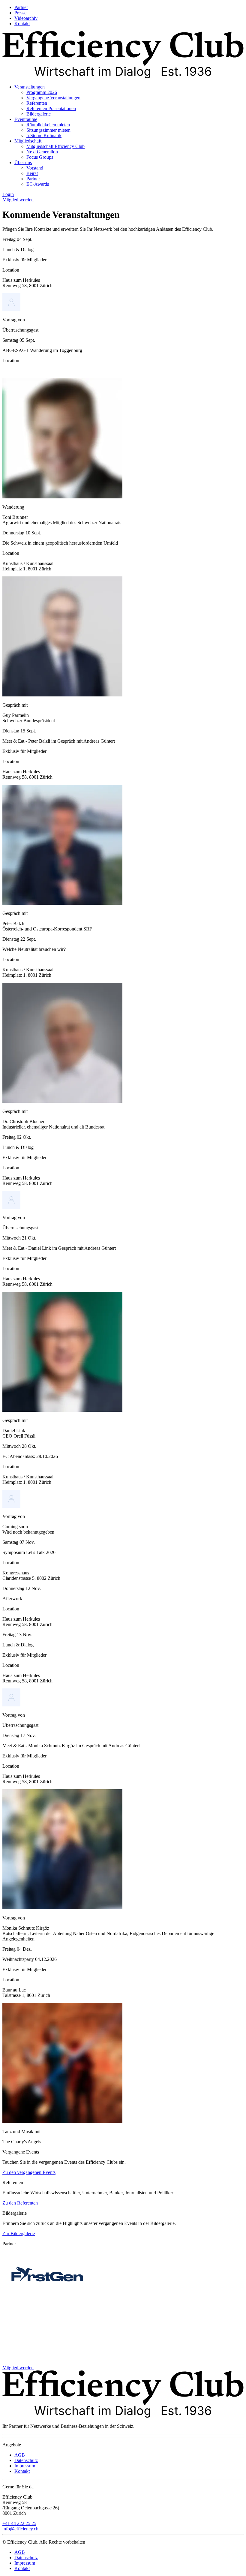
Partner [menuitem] (21, 7)
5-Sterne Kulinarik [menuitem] (44, 135)
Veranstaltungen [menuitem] (30, 87)
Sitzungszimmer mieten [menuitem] (48, 130)
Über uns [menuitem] (23, 162)
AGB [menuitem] (20, 2455)
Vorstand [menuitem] (35, 168)
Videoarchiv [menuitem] (26, 18)
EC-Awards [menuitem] (38, 184)
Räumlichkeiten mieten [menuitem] (48, 125)
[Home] (123, 77)
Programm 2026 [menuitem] (42, 92)
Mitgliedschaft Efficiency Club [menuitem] (55, 146)
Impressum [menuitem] (25, 2466)
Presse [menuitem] (20, 13)
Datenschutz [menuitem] (26, 2460)
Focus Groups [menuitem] (40, 157)
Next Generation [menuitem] (42, 152)
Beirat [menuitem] (32, 173)
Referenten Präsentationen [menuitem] (51, 108)
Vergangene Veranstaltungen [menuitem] (53, 98)
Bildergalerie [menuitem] (39, 114)
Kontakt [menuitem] (22, 24)
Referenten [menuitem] (37, 103)
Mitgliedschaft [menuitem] (28, 141)
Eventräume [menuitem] (26, 119)
